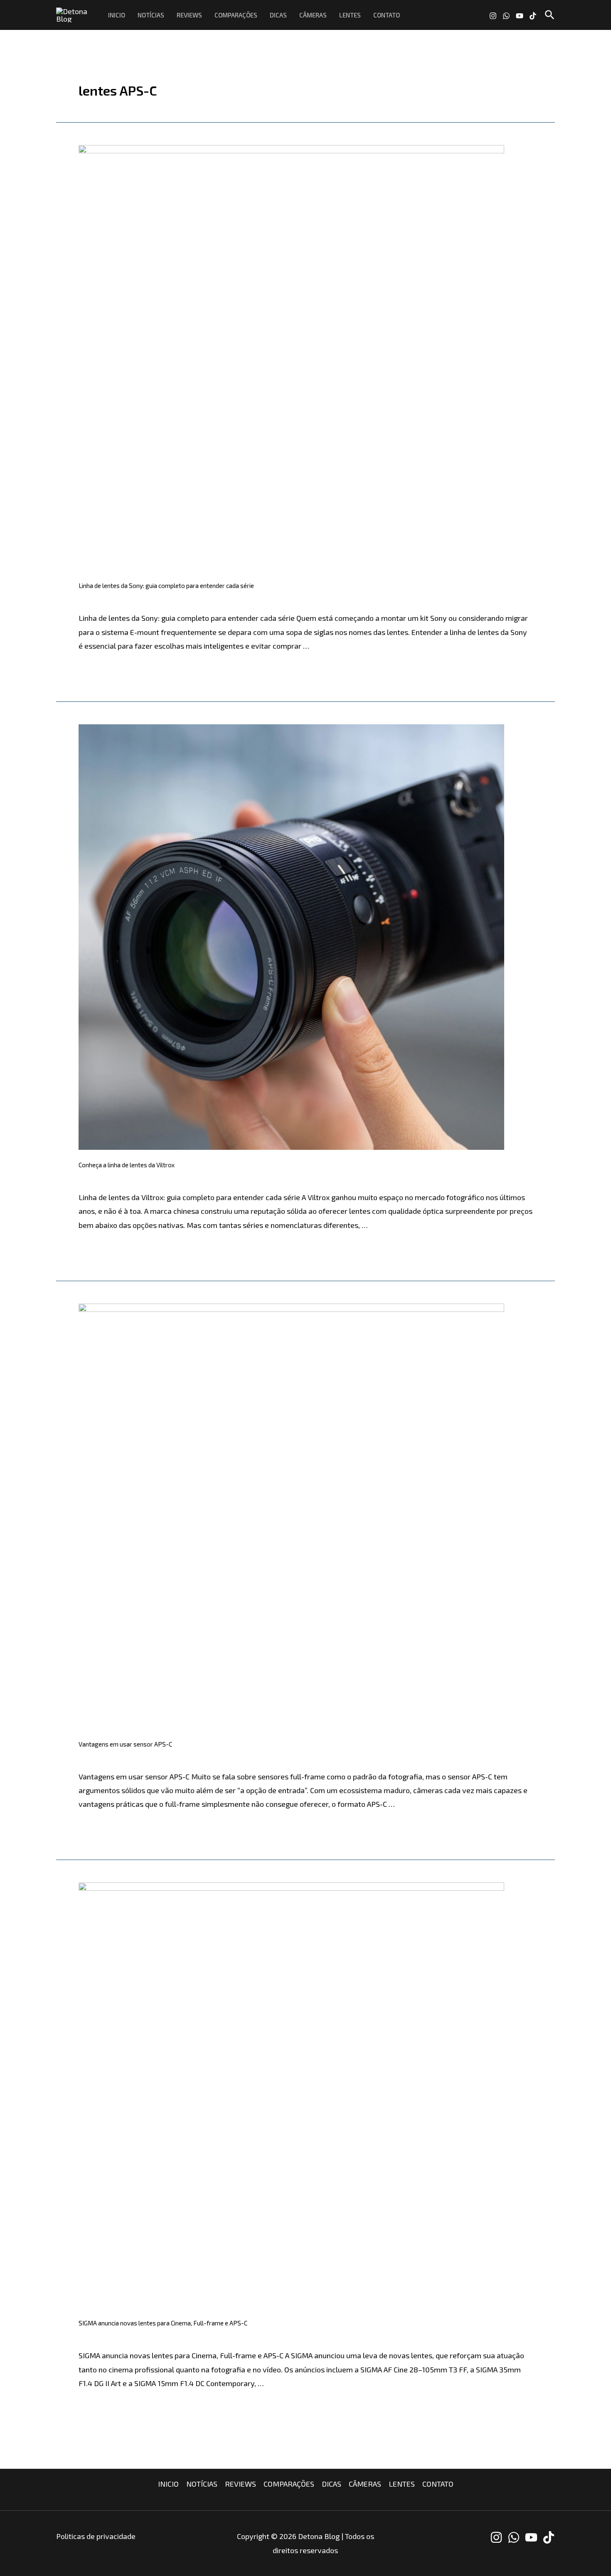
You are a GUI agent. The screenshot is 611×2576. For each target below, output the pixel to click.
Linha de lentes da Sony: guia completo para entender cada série (166, 586)
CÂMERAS (313, 15)
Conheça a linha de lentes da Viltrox (127, 1165)
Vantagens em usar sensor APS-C (125, 1744)
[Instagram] (493, 16)
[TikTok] (533, 16)
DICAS (278, 15)
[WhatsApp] (506, 16)
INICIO (117, 15)
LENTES (350, 15)
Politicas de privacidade (96, 2536)
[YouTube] (520, 16)
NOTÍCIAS (151, 15)
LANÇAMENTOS (104, 2336)
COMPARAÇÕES (236, 15)
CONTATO (387, 15)
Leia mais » (97, 672)
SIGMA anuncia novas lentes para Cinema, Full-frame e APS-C (163, 2323)
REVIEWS (189, 15)
